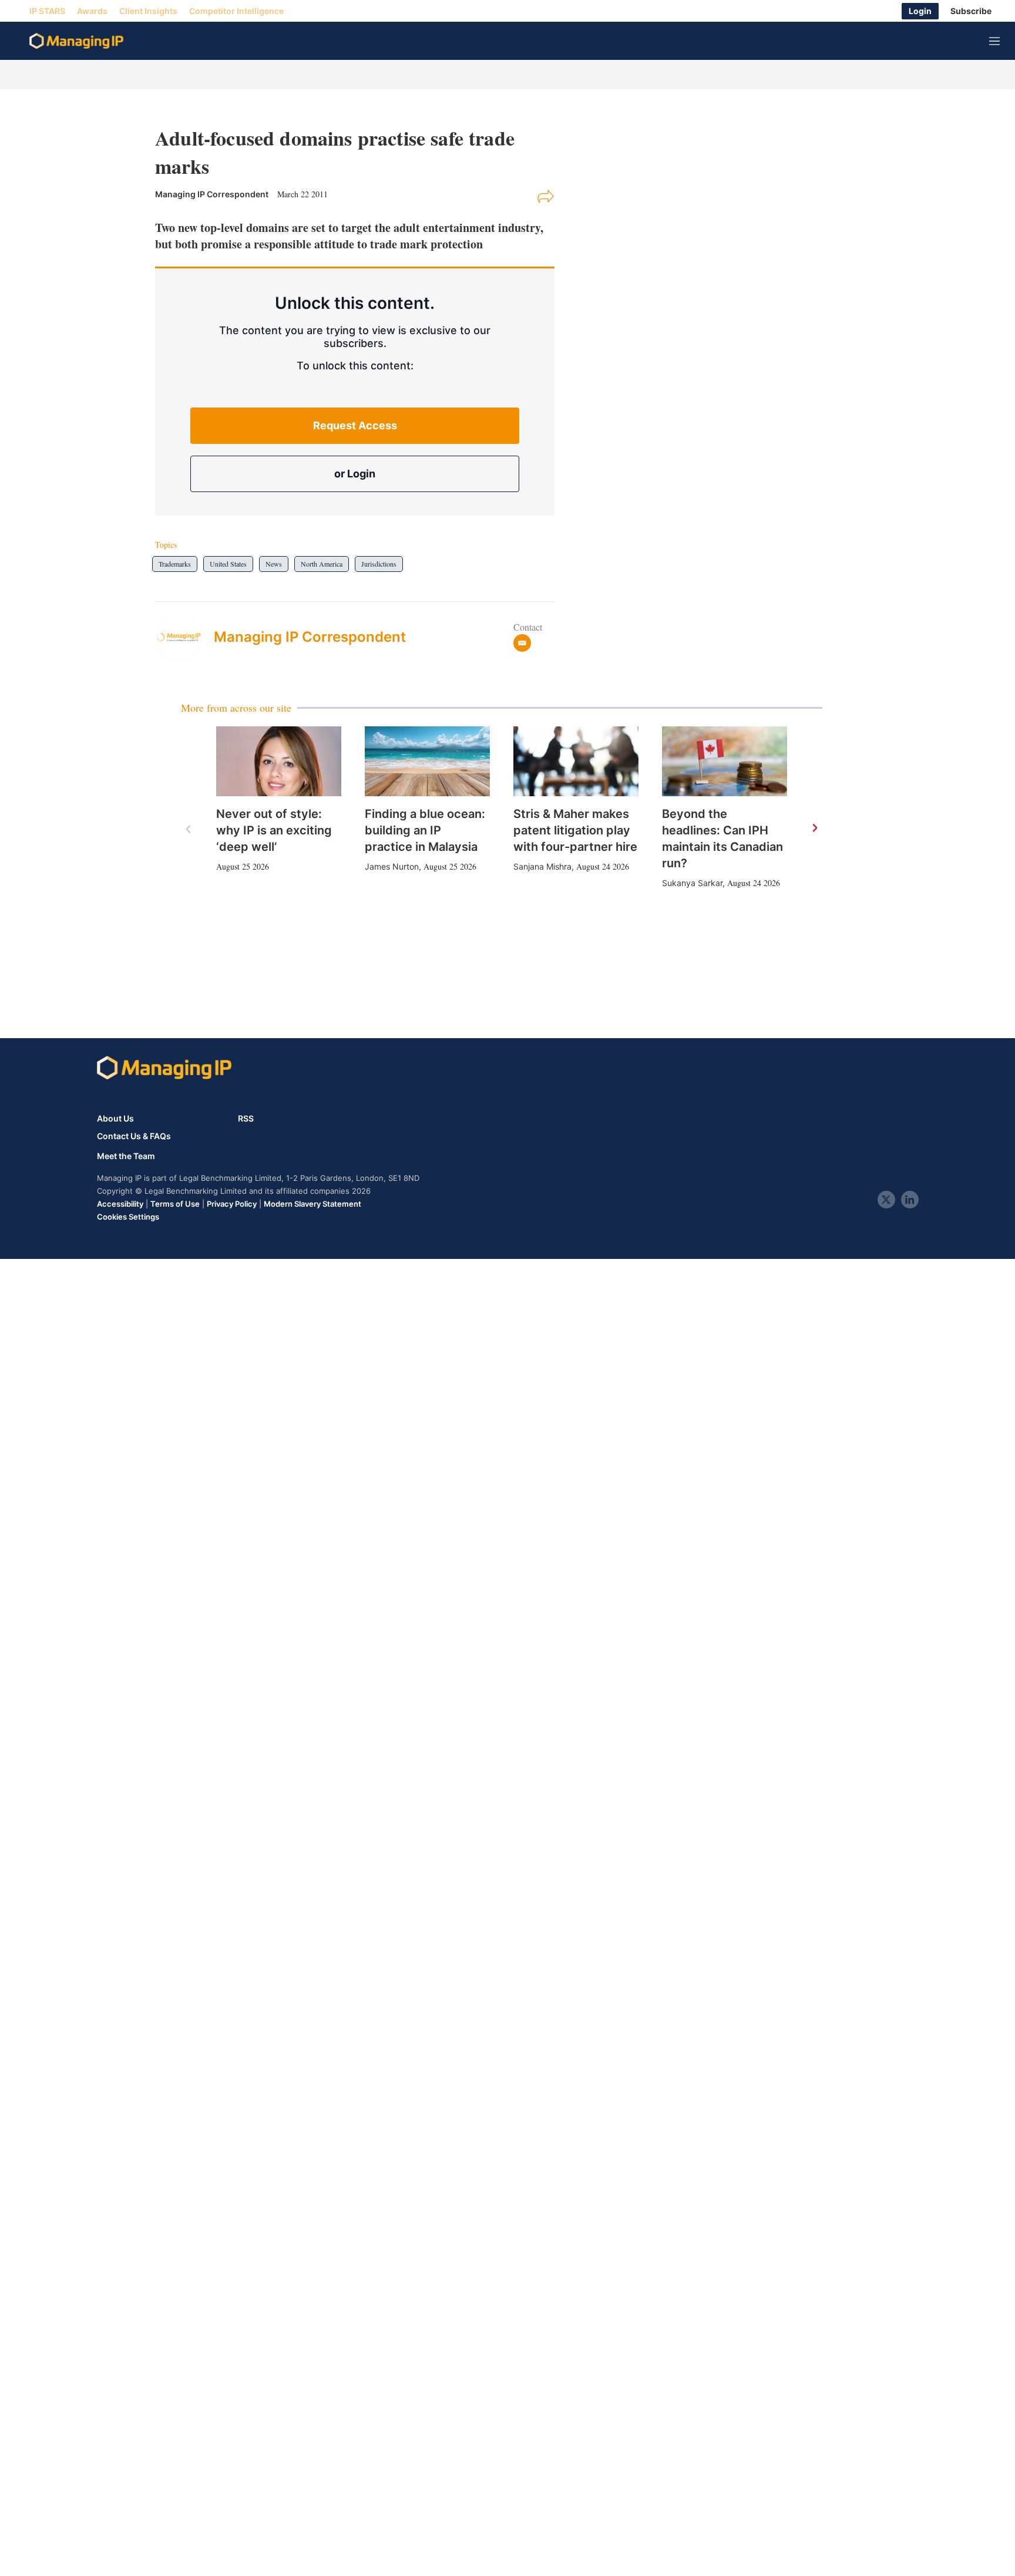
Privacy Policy (232, 1204)
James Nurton (392, 866)
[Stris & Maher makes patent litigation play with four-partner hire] (576, 762)
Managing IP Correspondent (310, 637)
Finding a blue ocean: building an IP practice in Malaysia (425, 830)
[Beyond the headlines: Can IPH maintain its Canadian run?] (725, 762)
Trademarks (175, 564)
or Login (355, 474)
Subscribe (971, 11)
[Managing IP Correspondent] (184, 637)
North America (322, 564)
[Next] (814, 829)
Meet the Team (126, 1156)
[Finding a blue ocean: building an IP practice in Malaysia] (427, 762)
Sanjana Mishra (542, 866)
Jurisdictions (379, 564)
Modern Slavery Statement (312, 1204)
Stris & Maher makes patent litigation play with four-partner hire (575, 830)
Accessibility (120, 1204)
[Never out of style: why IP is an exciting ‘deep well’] (279, 762)
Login (920, 11)
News (274, 564)
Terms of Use (175, 1204)
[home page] (76, 41)
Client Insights (148, 11)
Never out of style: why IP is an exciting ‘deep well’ (274, 830)
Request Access (355, 425)
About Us (115, 1118)
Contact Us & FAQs (134, 1136)
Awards (92, 11)
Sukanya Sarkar (692, 883)
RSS (246, 1118)
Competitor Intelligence (236, 11)
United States (228, 564)
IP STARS (47, 11)
